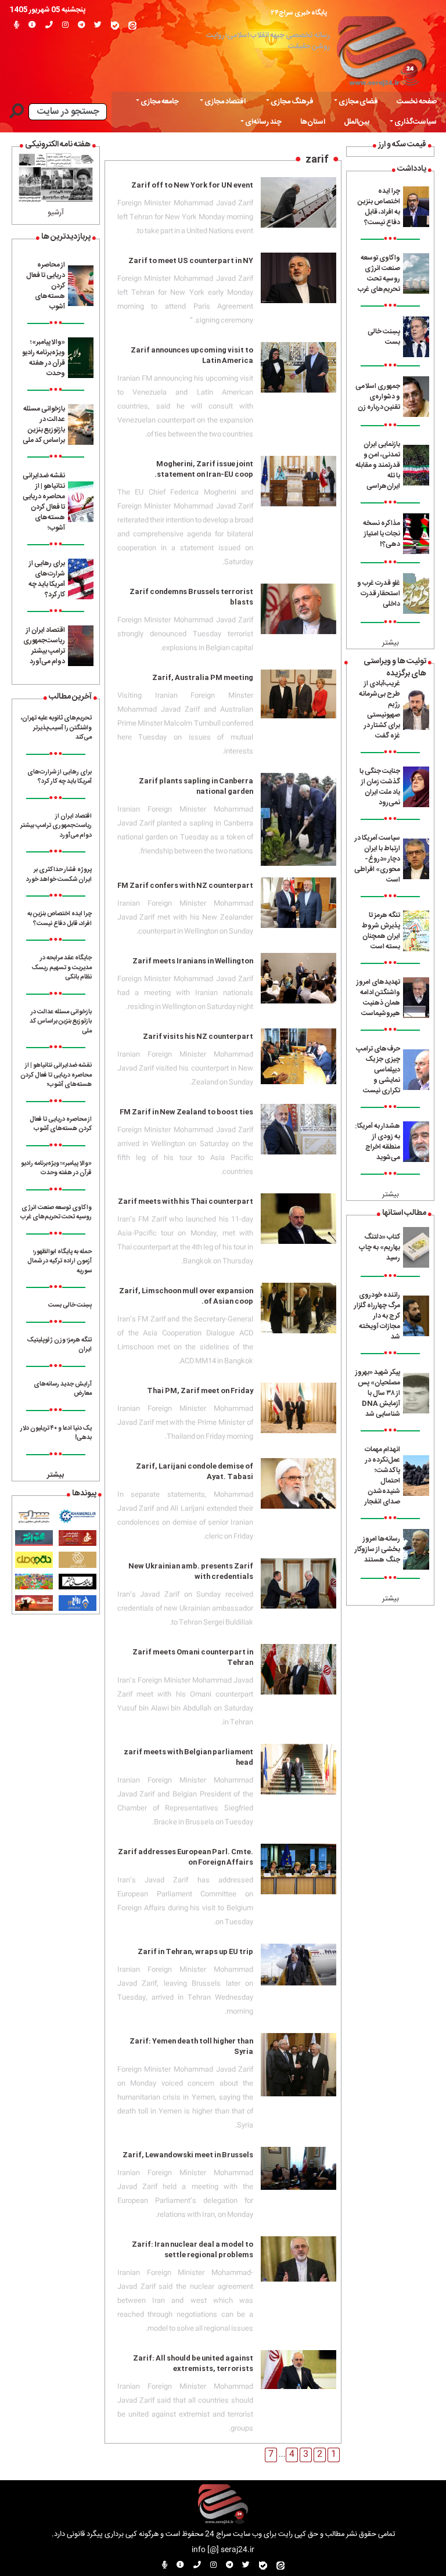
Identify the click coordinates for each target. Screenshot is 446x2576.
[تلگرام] (81, 26)
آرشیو (56, 213)
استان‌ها (313, 122)
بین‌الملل (357, 122)
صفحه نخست (417, 102)
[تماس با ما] (49, 26)
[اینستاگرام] (65, 26)
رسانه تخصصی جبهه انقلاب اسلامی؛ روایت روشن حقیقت (268, 41)
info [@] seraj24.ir (223, 2550)
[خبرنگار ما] (17, 26)
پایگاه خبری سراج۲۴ (299, 13)
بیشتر (391, 643)
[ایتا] (132, 26)
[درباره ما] (32, 26)
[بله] (115, 26)
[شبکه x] (98, 26)
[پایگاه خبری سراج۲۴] (381, 48)
